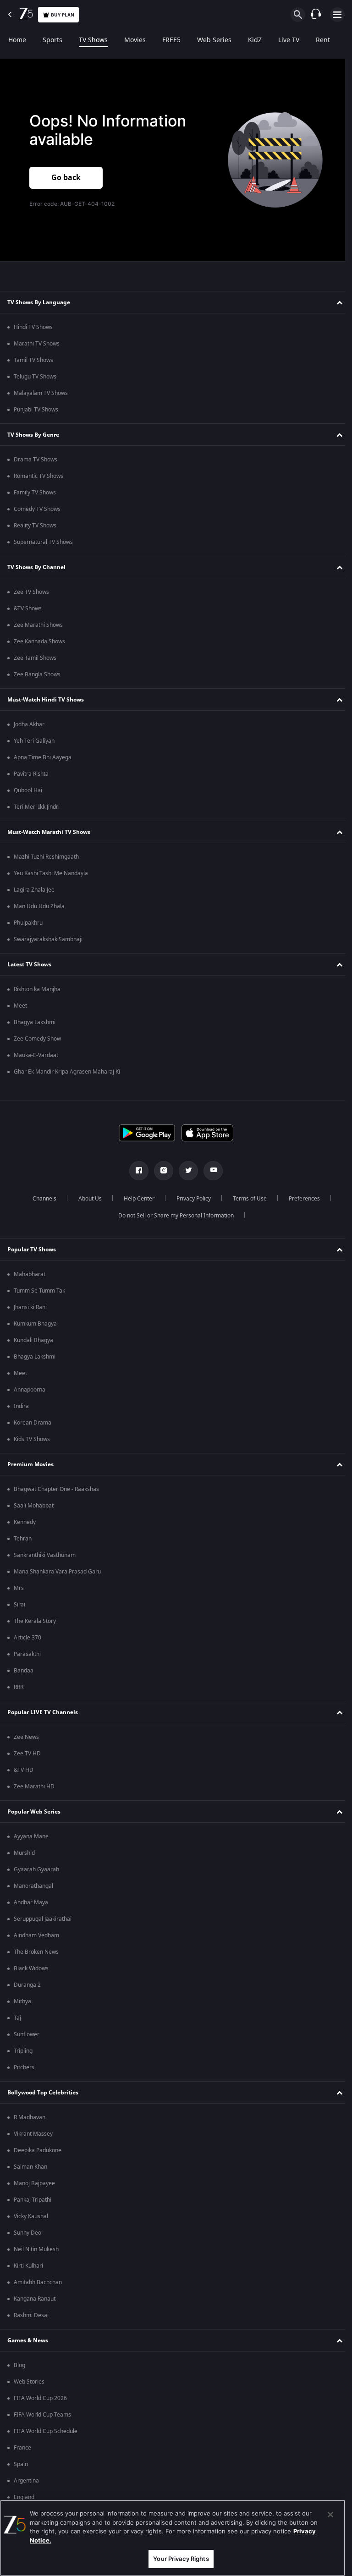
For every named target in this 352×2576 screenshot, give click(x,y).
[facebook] (136, 1171)
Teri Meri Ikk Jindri (37, 807)
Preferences (301, 1199)
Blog (19, 2365)
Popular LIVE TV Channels (43, 1712)
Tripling (23, 2051)
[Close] (330, 2515)
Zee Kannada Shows (39, 641)
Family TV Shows (35, 493)
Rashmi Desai (31, 2315)
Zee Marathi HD (34, 1787)
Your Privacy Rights (181, 2559)
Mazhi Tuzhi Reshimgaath (46, 857)
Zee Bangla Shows (37, 674)
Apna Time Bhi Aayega (43, 757)
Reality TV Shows (35, 526)
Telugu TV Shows (35, 377)
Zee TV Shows (31, 592)
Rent (323, 40)
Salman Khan (30, 2167)
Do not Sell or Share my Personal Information (173, 1216)
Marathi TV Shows (37, 344)
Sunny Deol (28, 2233)
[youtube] (210, 1171)
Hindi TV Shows (33, 327)
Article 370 (27, 1638)
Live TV (289, 40)
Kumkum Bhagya (35, 1324)
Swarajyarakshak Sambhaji (48, 939)
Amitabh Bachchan (38, 2282)
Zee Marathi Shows (38, 625)
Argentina (26, 2481)
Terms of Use (246, 1199)
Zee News (26, 1737)
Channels (41, 1199)
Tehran (23, 1539)
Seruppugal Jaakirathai (43, 1919)
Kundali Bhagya (33, 1340)
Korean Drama (33, 1423)
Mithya (22, 2001)
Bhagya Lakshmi (35, 1022)
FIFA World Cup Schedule (46, 2431)
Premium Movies (30, 1464)
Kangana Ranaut (35, 2299)
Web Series (214, 40)
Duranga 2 (27, 1985)
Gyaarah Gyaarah (36, 1869)
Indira (21, 1406)
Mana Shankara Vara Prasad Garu (57, 1572)
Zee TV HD (27, 1754)
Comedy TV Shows (37, 509)
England (24, 2497)
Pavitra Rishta (31, 774)
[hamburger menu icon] (337, 15)
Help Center (135, 1199)
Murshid (24, 1853)
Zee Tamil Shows (35, 658)
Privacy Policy (190, 1199)
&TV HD (24, 1770)
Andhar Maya (31, 1902)
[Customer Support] (316, 15)
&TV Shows (28, 608)
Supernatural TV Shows (43, 542)
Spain (21, 2464)
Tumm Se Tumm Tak (39, 1291)
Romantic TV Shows (38, 476)
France (22, 2448)
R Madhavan (30, 2117)
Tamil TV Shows (33, 360)
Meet (20, 1006)
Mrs (19, 1588)
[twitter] (185, 1171)
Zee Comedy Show (37, 1039)
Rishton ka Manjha (37, 989)
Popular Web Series (34, 1812)
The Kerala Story (35, 1621)
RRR (19, 1687)
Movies (135, 40)
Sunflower (27, 2034)
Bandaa (24, 1671)
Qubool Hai (28, 790)
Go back (66, 178)
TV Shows (93, 40)
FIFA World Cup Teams (42, 2415)
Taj (17, 2018)
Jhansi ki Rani (30, 1307)
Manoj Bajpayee (34, 2183)
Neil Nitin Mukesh (36, 2249)
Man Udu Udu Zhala (39, 906)
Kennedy (25, 1522)
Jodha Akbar (29, 724)
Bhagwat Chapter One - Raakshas (56, 1489)
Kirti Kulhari (28, 2266)
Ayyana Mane (31, 1836)
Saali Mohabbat (34, 1506)
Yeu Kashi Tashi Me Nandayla (51, 873)
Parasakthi (27, 1654)
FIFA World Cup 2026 (40, 2398)
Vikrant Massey (33, 2134)
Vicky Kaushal (31, 2216)
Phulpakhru (28, 923)
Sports (52, 40)
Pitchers (24, 2067)
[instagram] (160, 1171)
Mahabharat (30, 1274)
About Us (86, 1199)
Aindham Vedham (36, 1935)
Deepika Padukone (38, 2150)
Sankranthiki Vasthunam (45, 1555)
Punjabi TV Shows (36, 410)
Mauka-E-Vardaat (36, 1055)
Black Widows (31, 1968)
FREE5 (171, 40)
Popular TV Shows (32, 1250)
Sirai (19, 1605)
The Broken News (36, 1952)
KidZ (255, 40)
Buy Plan (63, 15)
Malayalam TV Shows (41, 393)
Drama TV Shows (36, 460)
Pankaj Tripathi (33, 2200)
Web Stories (29, 2382)
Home (17, 40)
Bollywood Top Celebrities (43, 2093)
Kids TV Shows (32, 1439)
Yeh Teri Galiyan (34, 741)
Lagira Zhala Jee (34, 890)
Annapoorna (30, 1390)
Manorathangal (33, 1886)
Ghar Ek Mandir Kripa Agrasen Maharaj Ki (67, 1072)
